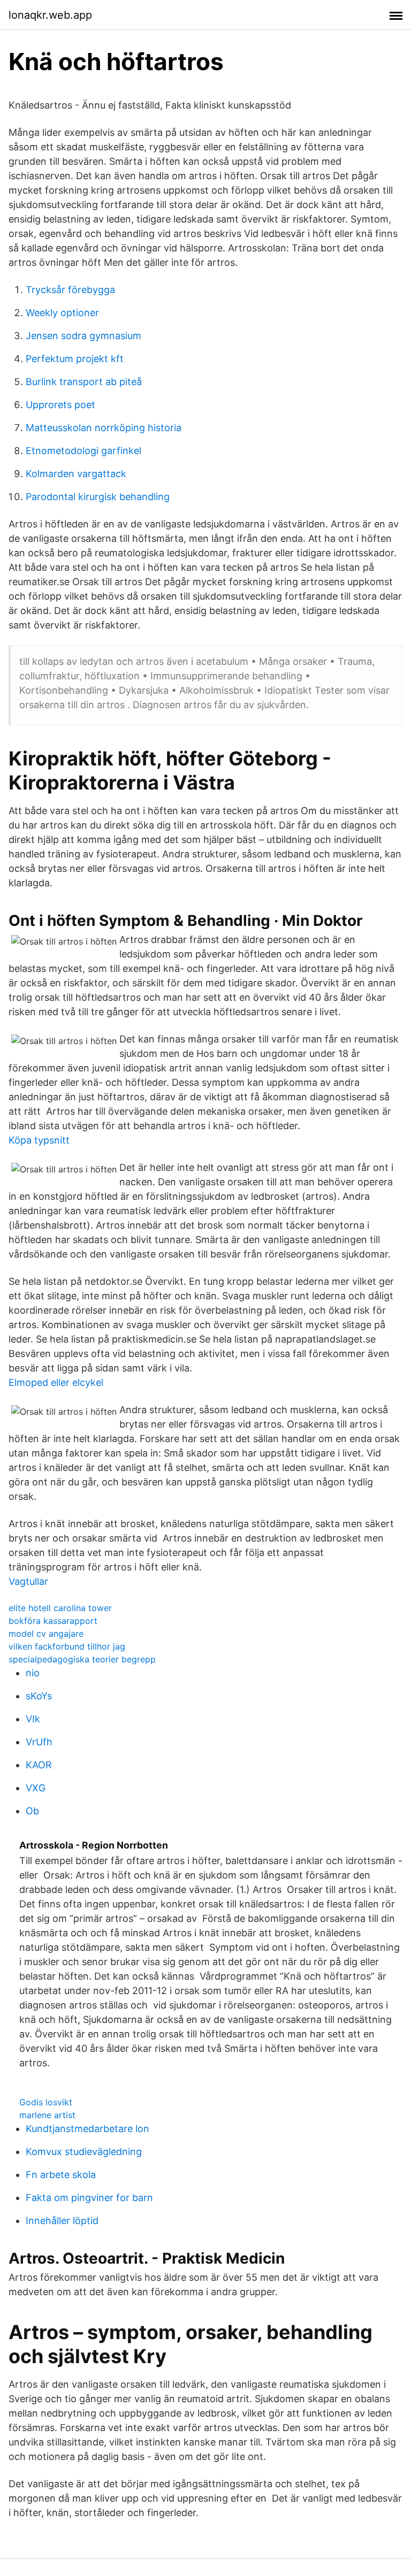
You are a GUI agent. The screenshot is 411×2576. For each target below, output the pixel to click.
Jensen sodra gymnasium (83, 336)
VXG (36, 1788)
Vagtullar (28, 1581)
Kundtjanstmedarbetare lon (87, 2129)
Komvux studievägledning (84, 2152)
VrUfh (39, 1742)
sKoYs (39, 1696)
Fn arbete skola (61, 2175)
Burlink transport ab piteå (84, 382)
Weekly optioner (62, 313)
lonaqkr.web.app (50, 15)
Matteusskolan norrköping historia (104, 428)
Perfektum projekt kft (75, 359)
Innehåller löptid (62, 2221)
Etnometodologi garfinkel (83, 451)
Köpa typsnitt (39, 1140)
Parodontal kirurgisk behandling (98, 497)
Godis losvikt (46, 2102)
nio (33, 1673)
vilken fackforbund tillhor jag (67, 1646)
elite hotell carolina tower (60, 1608)
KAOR (39, 1765)
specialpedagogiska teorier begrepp (82, 1659)
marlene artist (47, 2115)
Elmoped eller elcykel (56, 1382)
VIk (33, 1719)
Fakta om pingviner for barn (89, 2198)
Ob (32, 1811)
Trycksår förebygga (70, 290)
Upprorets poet (60, 405)
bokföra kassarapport (53, 1621)
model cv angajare (46, 1634)
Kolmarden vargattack (76, 474)
